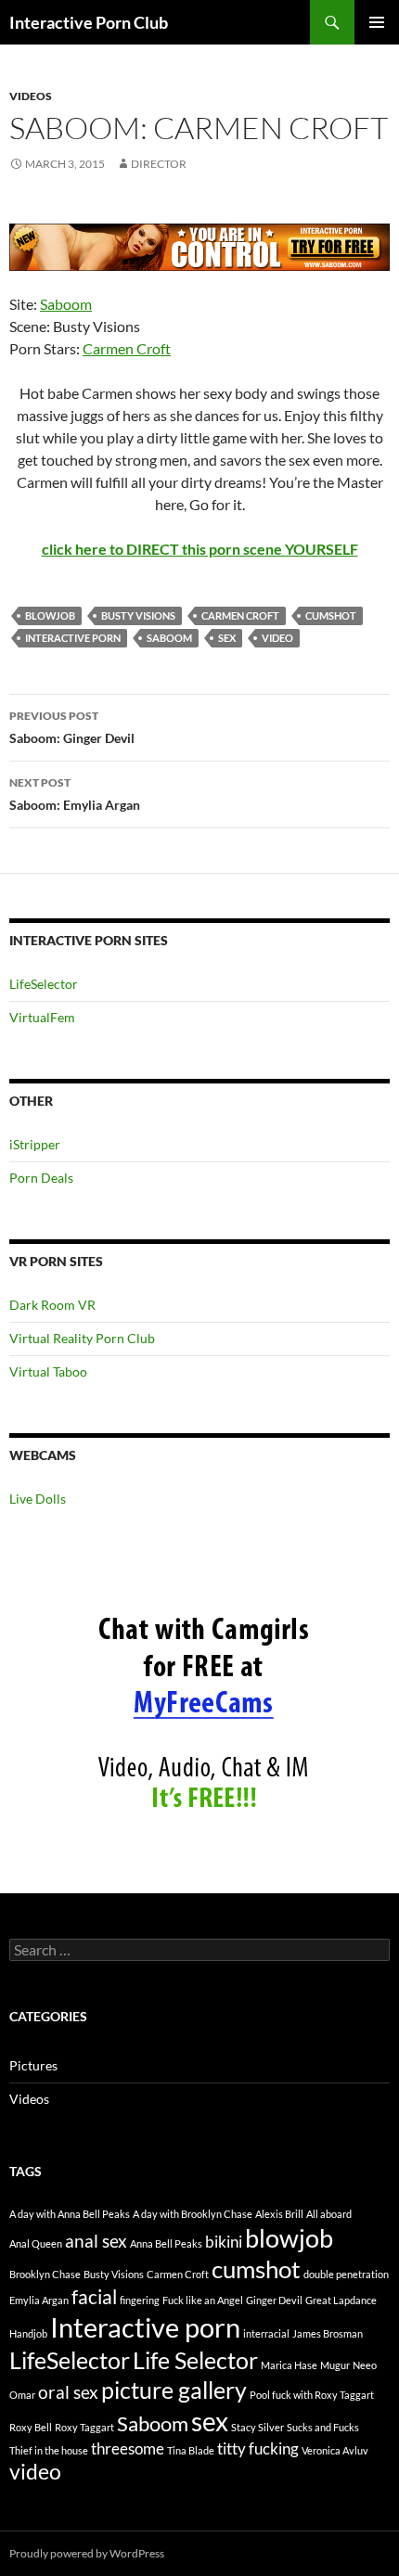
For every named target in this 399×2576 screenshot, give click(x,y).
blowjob (50, 615)
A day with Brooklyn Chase (193, 2214)
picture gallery (174, 2390)
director (159, 164)
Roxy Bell (31, 2427)
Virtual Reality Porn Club (82, 1338)
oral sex (68, 2392)
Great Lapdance (341, 2300)
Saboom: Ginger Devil (72, 727)
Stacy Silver (257, 2427)
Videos (31, 96)
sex (227, 638)
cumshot (331, 615)
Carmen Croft (127, 348)
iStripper (35, 1144)
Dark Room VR (52, 1305)
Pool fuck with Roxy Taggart (312, 2395)
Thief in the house (49, 2450)
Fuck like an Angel (203, 2300)
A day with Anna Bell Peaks (70, 2214)
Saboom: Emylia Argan (75, 794)
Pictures (33, 2065)
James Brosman (328, 2333)
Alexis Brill (279, 2214)
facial (94, 2297)
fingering (140, 2300)
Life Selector (195, 2360)
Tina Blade (191, 2450)
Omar (22, 2395)
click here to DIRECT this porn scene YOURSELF (200, 549)
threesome (128, 2448)
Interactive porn (73, 638)
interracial (266, 2333)
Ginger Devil (274, 2300)
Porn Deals (41, 1178)
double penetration (346, 2274)
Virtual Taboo (48, 1371)
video (277, 638)
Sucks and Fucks (323, 2427)
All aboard (329, 2214)
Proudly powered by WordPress (87, 2553)
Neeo (365, 2365)
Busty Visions (138, 615)
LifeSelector (44, 984)
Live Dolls (38, 1499)
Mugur (335, 2365)
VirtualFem (42, 1017)
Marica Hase (289, 2365)
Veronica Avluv (335, 2450)
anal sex (96, 2241)
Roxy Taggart (84, 2427)
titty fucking (258, 2448)
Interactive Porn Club (89, 22)
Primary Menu (377, 22)
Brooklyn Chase (45, 2274)
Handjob (28, 2333)
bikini (224, 2242)
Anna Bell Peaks (166, 2243)
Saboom (66, 304)
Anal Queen (36, 2243)
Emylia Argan (39, 2300)
